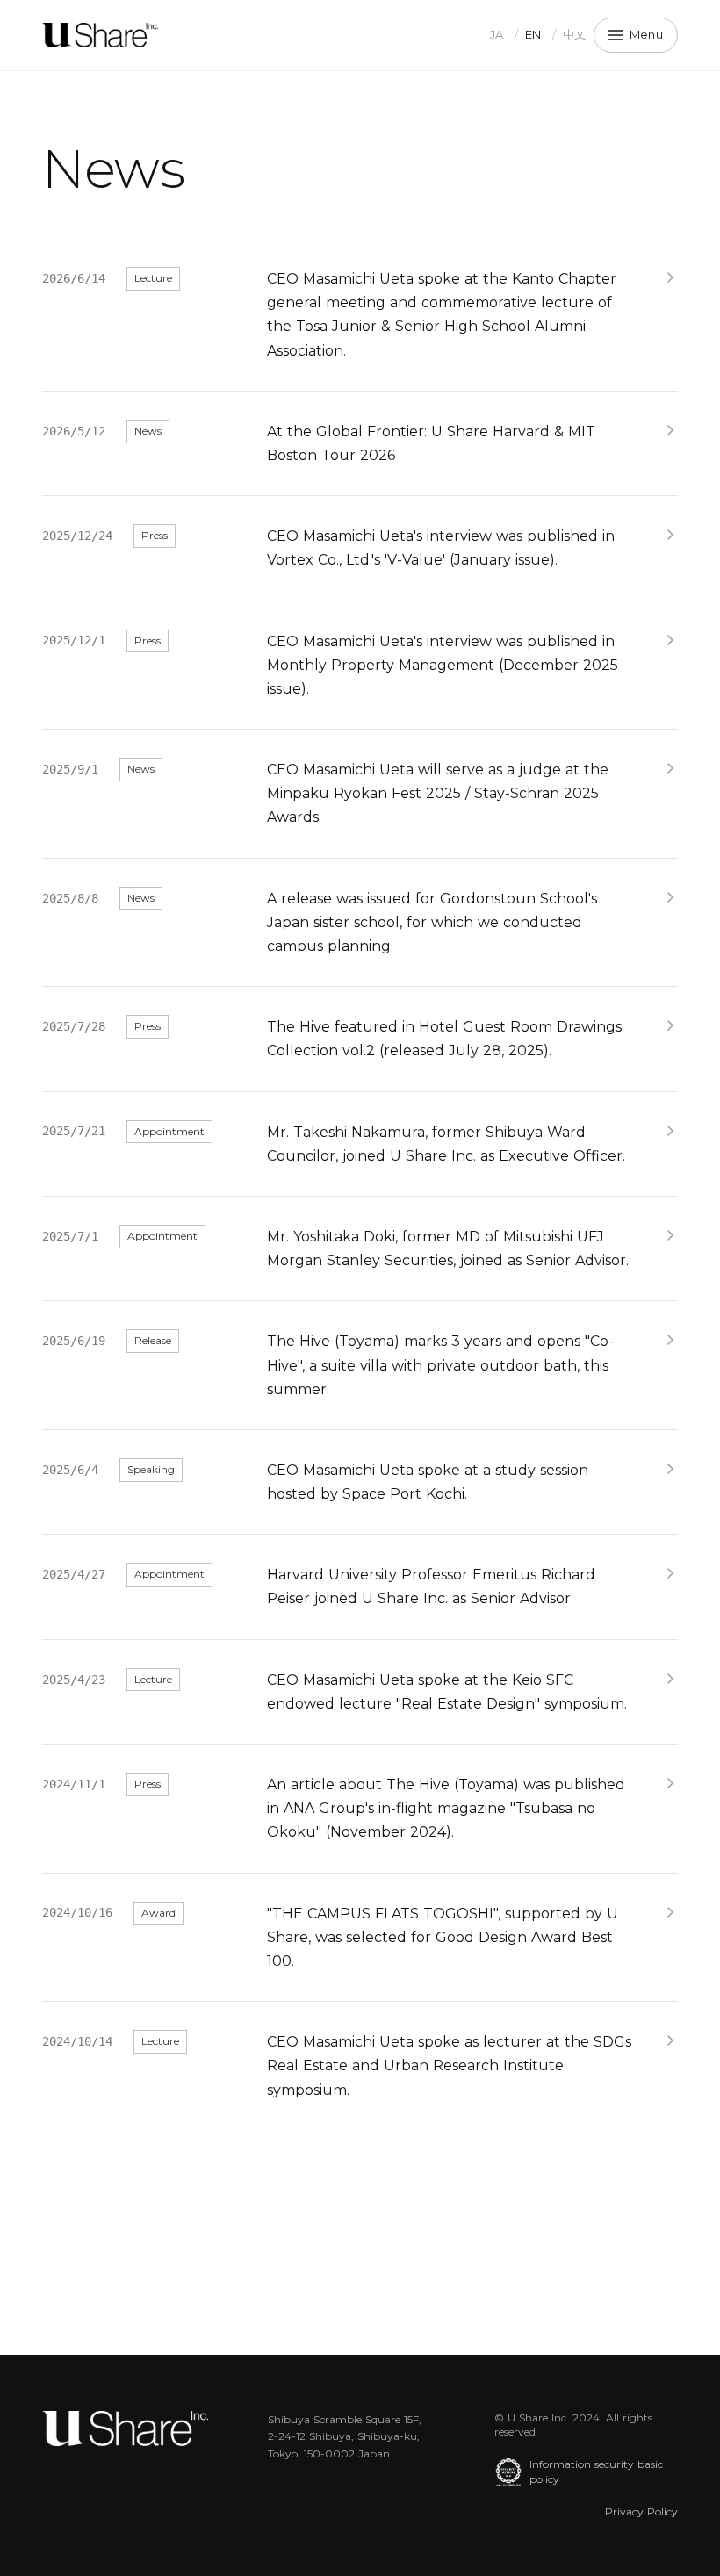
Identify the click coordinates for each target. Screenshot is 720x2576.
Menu (646, 34)
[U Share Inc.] (100, 35)
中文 (575, 34)
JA (497, 34)
